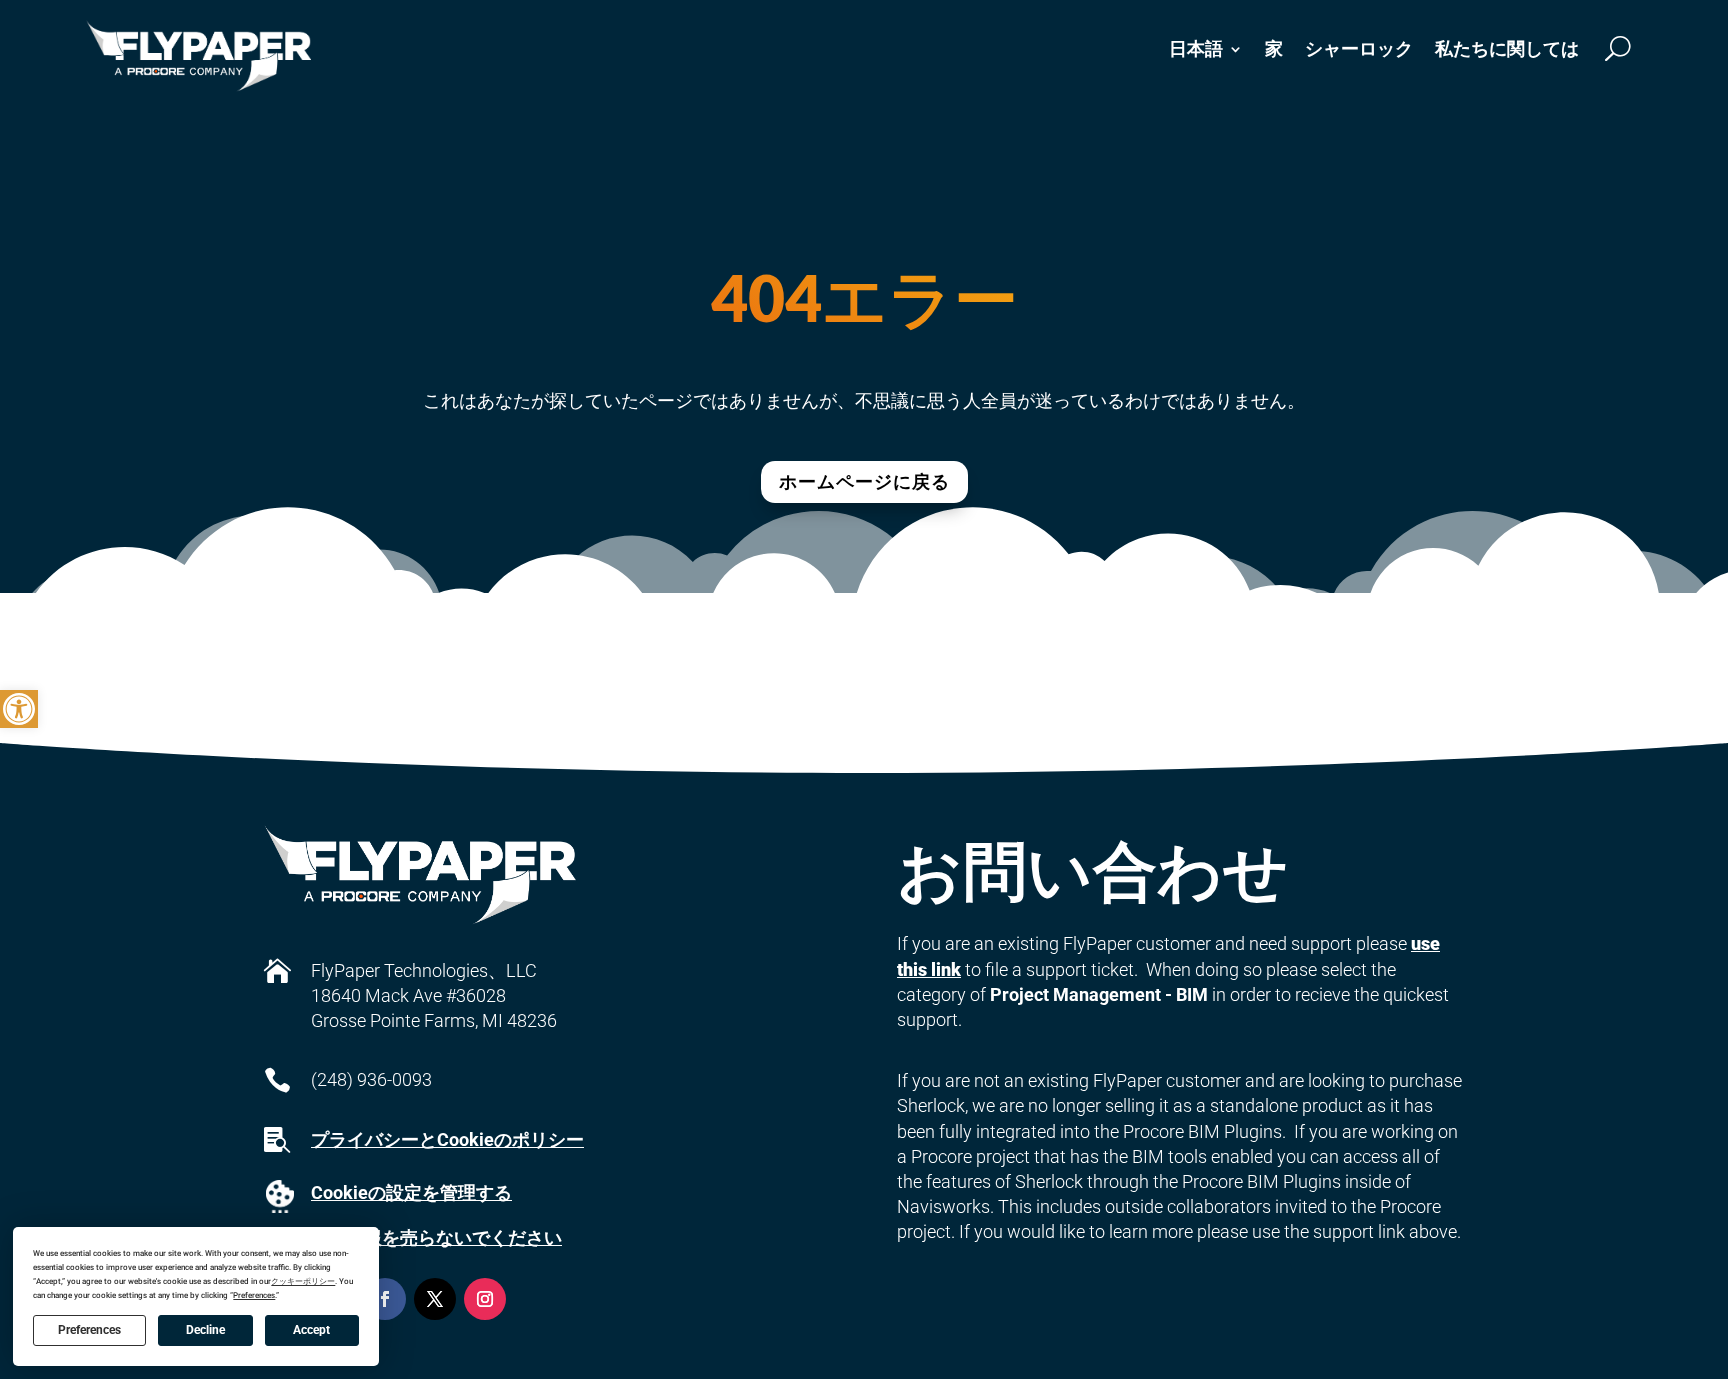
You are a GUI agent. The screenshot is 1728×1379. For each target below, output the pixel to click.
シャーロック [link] (1359, 48)
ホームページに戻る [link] (864, 481)
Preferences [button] (254, 1295)
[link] (19, 709)
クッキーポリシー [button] (303, 1281)
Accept (311, 1330)
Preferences (89, 1330)
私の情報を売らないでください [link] (436, 1237)
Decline (205, 1330)
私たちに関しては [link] (1507, 48)
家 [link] (1274, 48)
